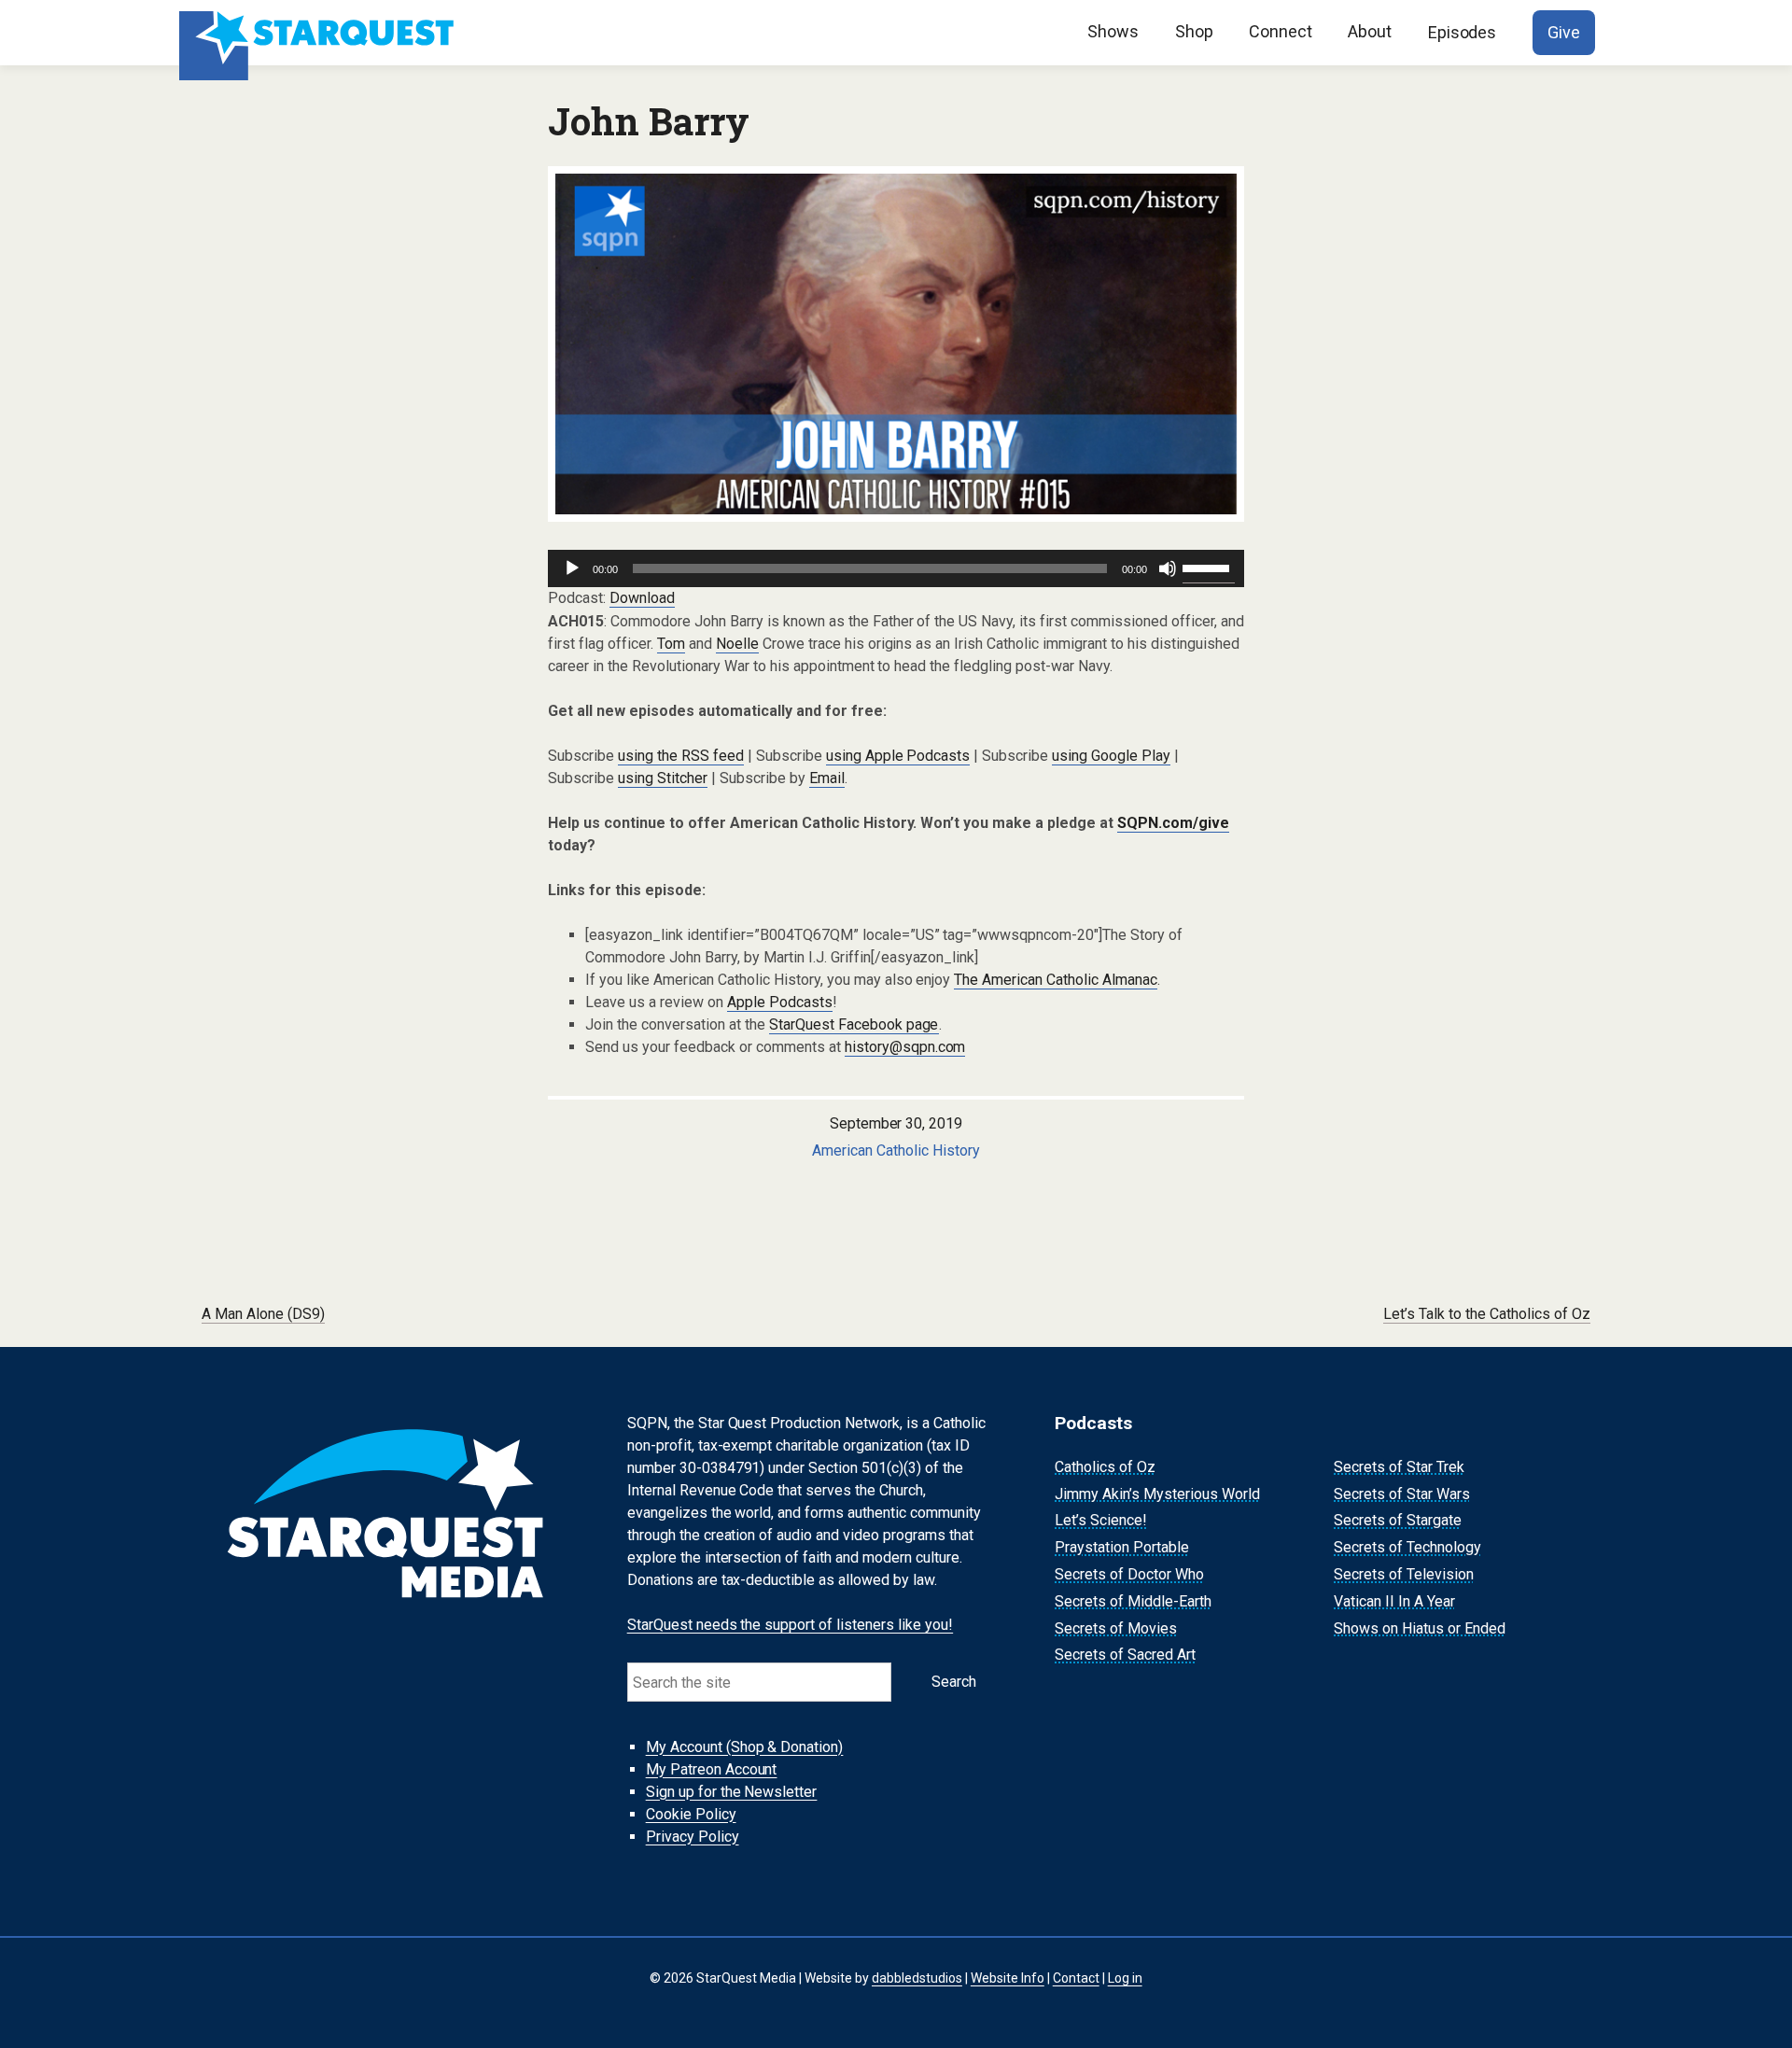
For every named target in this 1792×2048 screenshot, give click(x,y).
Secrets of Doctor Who (1129, 1574)
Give (1564, 32)
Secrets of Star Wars (1402, 1494)
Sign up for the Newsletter (732, 1792)
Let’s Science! (1101, 1521)
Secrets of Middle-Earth (1133, 1601)
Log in (1125, 1978)
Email (827, 778)
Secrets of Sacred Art (1125, 1655)
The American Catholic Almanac (1056, 980)
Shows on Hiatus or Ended (1420, 1628)
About (1370, 31)
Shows (1113, 31)
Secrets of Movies (1116, 1628)
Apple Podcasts (780, 1002)
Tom (671, 644)
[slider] (1209, 567)
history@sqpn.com (905, 1047)
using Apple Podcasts (898, 756)
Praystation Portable (1122, 1547)
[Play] (572, 568)
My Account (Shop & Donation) (745, 1747)
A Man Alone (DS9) (263, 1314)
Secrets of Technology (1407, 1547)
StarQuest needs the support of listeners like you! (791, 1625)
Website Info (1008, 1978)
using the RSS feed (681, 756)
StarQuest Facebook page (854, 1024)
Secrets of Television (1404, 1574)
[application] (896, 568)
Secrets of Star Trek (1399, 1467)
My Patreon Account (712, 1769)
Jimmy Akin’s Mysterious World (1157, 1494)
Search (954, 1682)
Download (642, 598)
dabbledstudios (917, 1978)
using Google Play (1111, 756)
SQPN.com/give (1173, 823)
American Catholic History (896, 1150)
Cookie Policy (691, 1814)
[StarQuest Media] (319, 33)
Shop (1194, 31)
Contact (1076, 1978)
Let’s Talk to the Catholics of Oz (1487, 1314)
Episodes (1463, 32)
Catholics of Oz (1105, 1467)
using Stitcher (663, 778)
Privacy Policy (693, 1837)
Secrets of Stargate (1398, 1521)
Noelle (737, 644)
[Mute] (1168, 568)
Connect (1281, 31)
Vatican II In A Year (1394, 1601)
